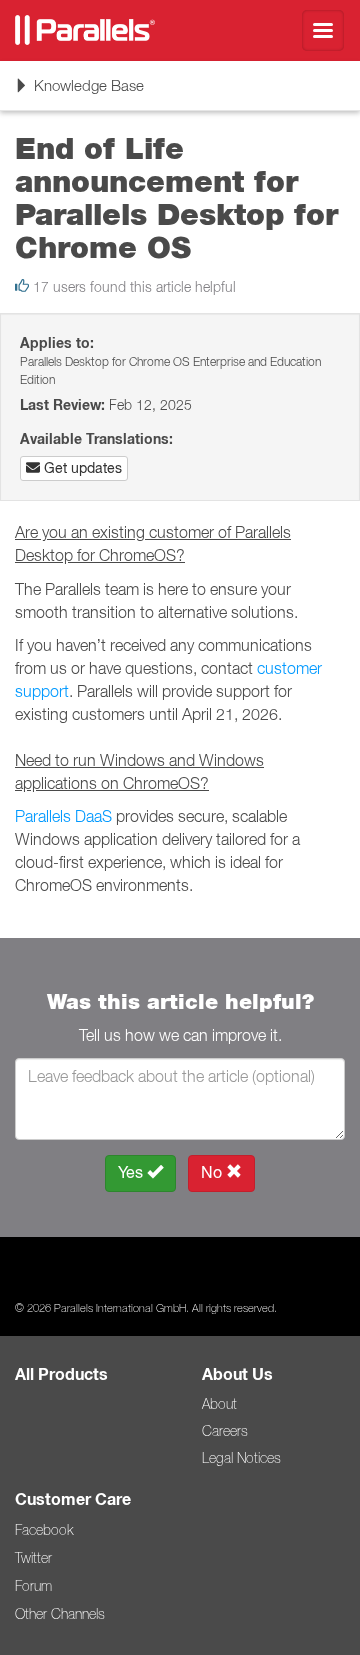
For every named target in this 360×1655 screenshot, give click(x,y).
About (219, 1404)
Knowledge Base (79, 92)
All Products (61, 1374)
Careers (225, 1431)
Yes (132, 1172)
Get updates (81, 468)
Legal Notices (241, 1458)
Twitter (33, 1558)
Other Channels (60, 1614)
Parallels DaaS (63, 816)
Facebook (44, 1530)
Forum (33, 1586)
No (213, 1172)
